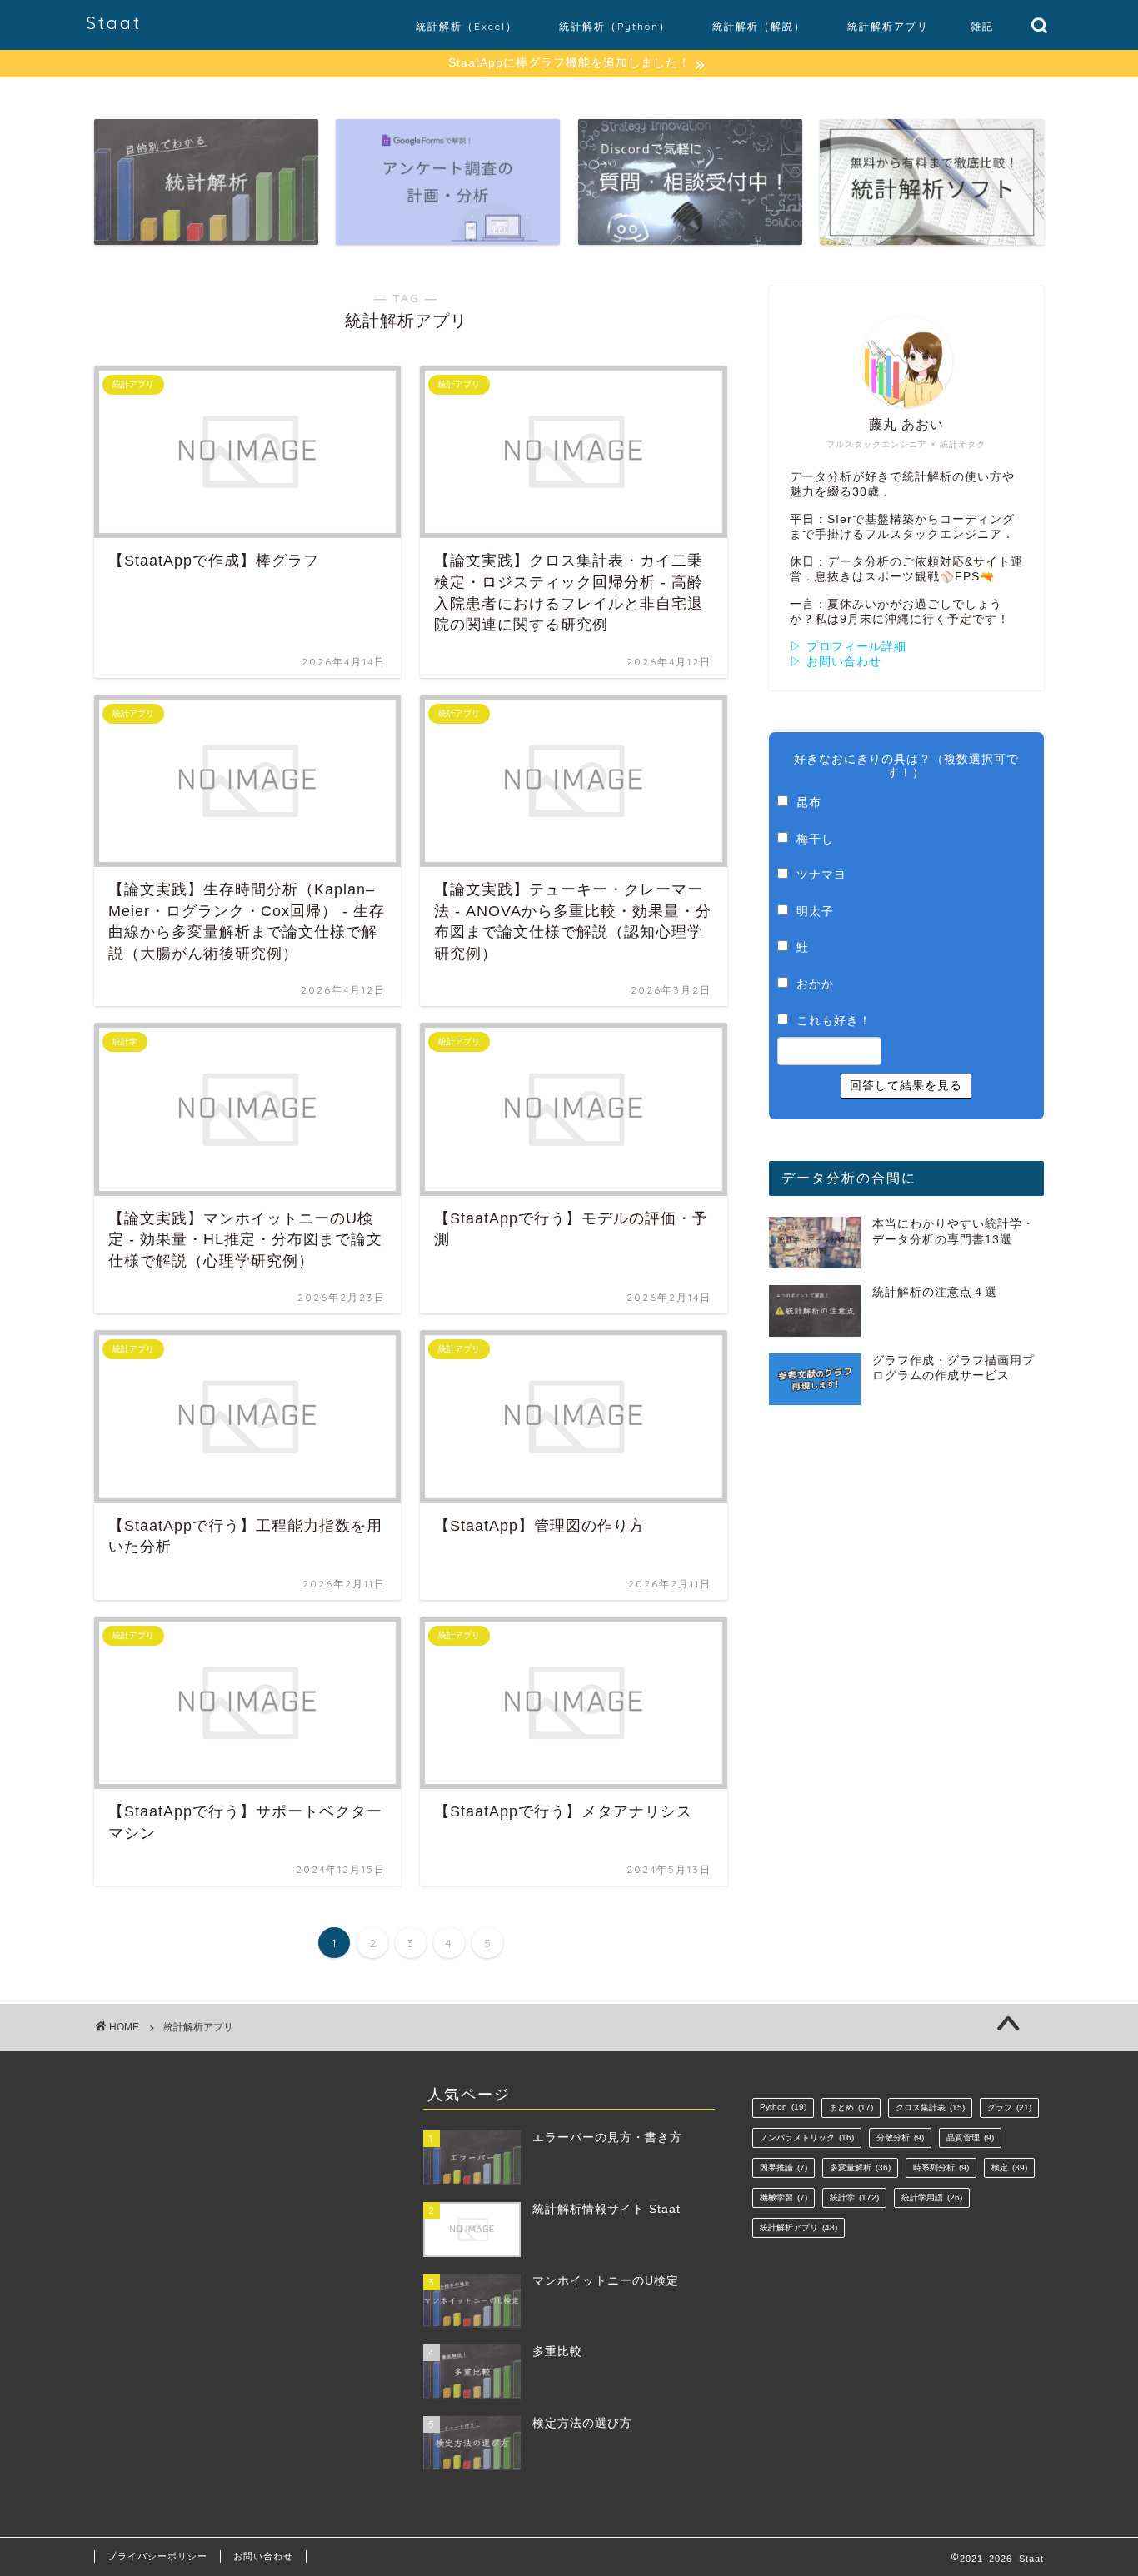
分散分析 (900, 2138)
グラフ (1009, 2108)
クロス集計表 (930, 2108)
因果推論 (784, 2167)
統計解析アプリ (888, 26)
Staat (114, 23)
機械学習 (784, 2197)
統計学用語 (932, 2197)
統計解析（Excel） (467, 26)
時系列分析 (941, 2167)
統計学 (854, 2197)
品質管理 (970, 2138)
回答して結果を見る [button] (906, 1085)
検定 (1009, 2167)
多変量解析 (860, 2167)
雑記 (982, 26)
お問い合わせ (263, 2556)
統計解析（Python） (615, 26)
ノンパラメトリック (807, 2138)
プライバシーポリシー (157, 2556)
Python (783, 2107)
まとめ (851, 2108)
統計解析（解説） (759, 26)
